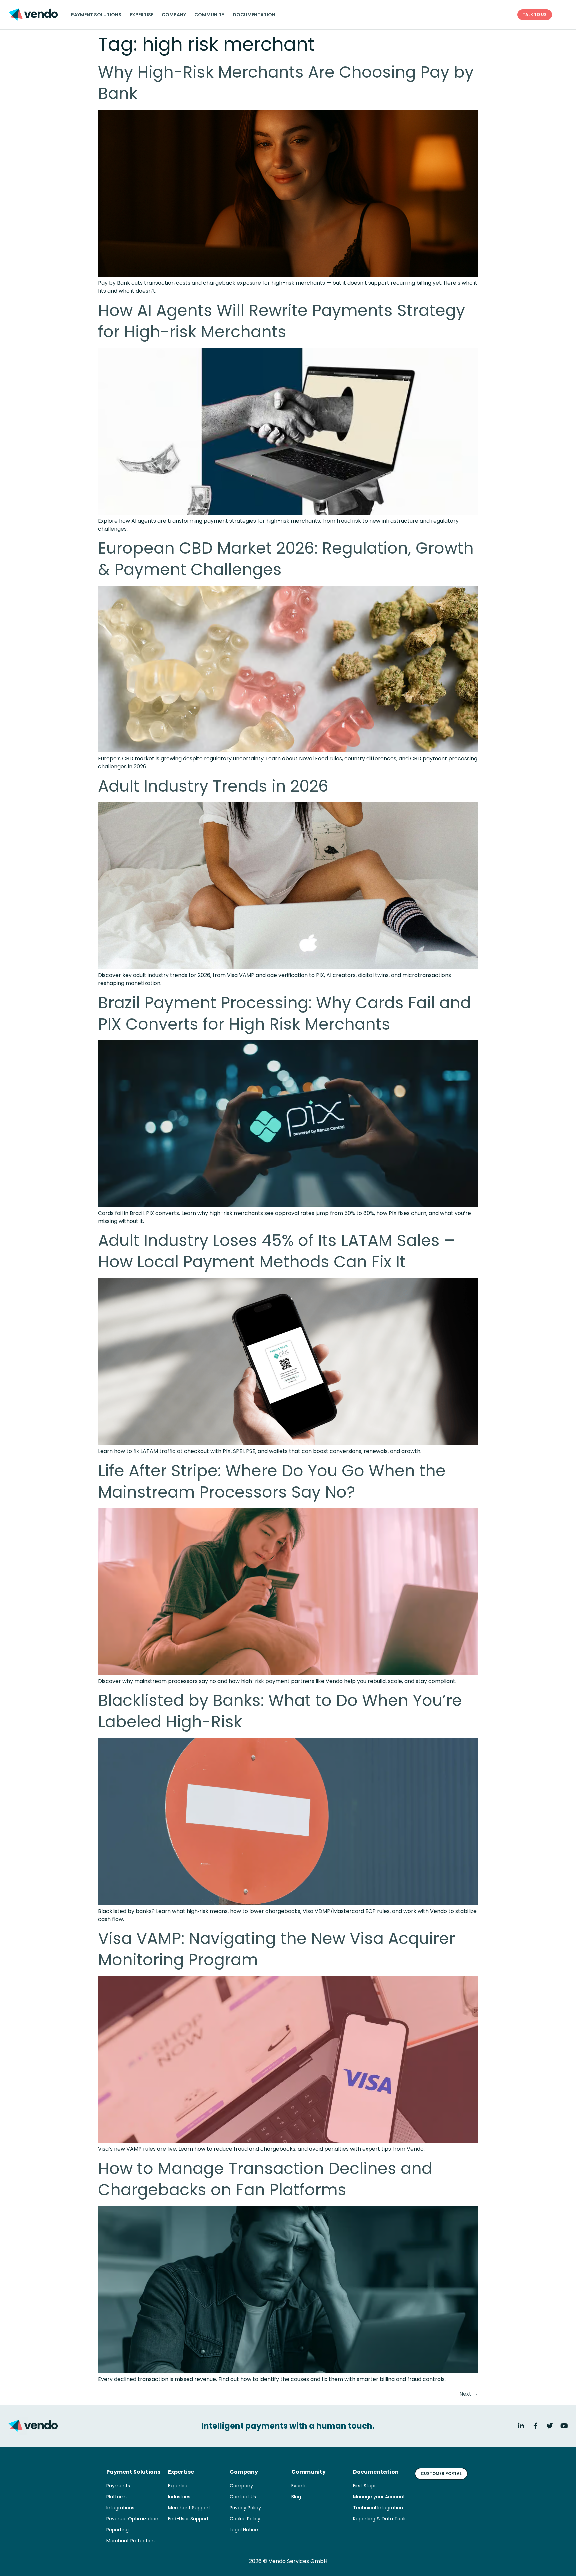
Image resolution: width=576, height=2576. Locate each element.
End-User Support (188, 2519)
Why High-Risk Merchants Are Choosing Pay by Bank (286, 83)
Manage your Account (379, 2497)
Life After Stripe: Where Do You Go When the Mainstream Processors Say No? (272, 1481)
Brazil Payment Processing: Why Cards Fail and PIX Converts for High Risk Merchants (284, 1013)
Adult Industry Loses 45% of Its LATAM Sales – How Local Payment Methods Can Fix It (276, 1251)
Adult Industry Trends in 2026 (213, 786)
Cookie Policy (245, 2519)
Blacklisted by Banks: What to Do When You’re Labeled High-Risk (280, 1711)
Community (209, 15)
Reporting (117, 2530)
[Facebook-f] (535, 2426)
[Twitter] (550, 2426)
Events (299, 2486)
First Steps (365, 2486)
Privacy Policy (245, 2508)
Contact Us (243, 2497)
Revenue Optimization (132, 2519)
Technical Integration (378, 2508)
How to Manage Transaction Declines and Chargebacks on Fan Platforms (265, 2179)
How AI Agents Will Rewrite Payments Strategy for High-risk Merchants (281, 321)
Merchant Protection (130, 2541)
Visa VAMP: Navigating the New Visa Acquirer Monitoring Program (276, 1949)
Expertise (141, 15)
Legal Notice (244, 2530)
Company (174, 15)
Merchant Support (189, 2508)
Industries (179, 2497)
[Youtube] (564, 2426)
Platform (116, 2497)
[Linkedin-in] (521, 2426)
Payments (118, 2486)
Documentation (254, 15)
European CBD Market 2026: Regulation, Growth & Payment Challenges (286, 559)
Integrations (120, 2508)
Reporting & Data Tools (380, 2519)
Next (469, 2394)
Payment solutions (96, 15)
